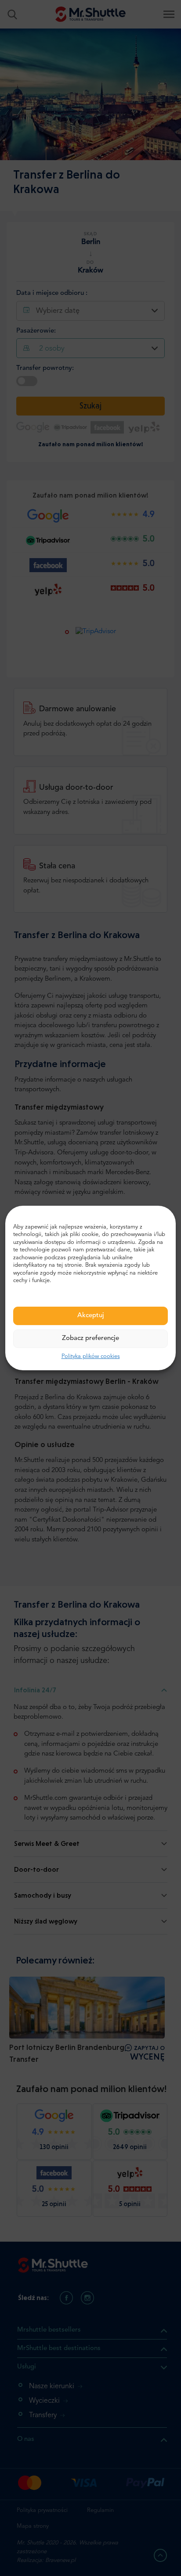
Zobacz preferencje (90, 1338)
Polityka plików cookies (91, 1356)
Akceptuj (91, 1316)
